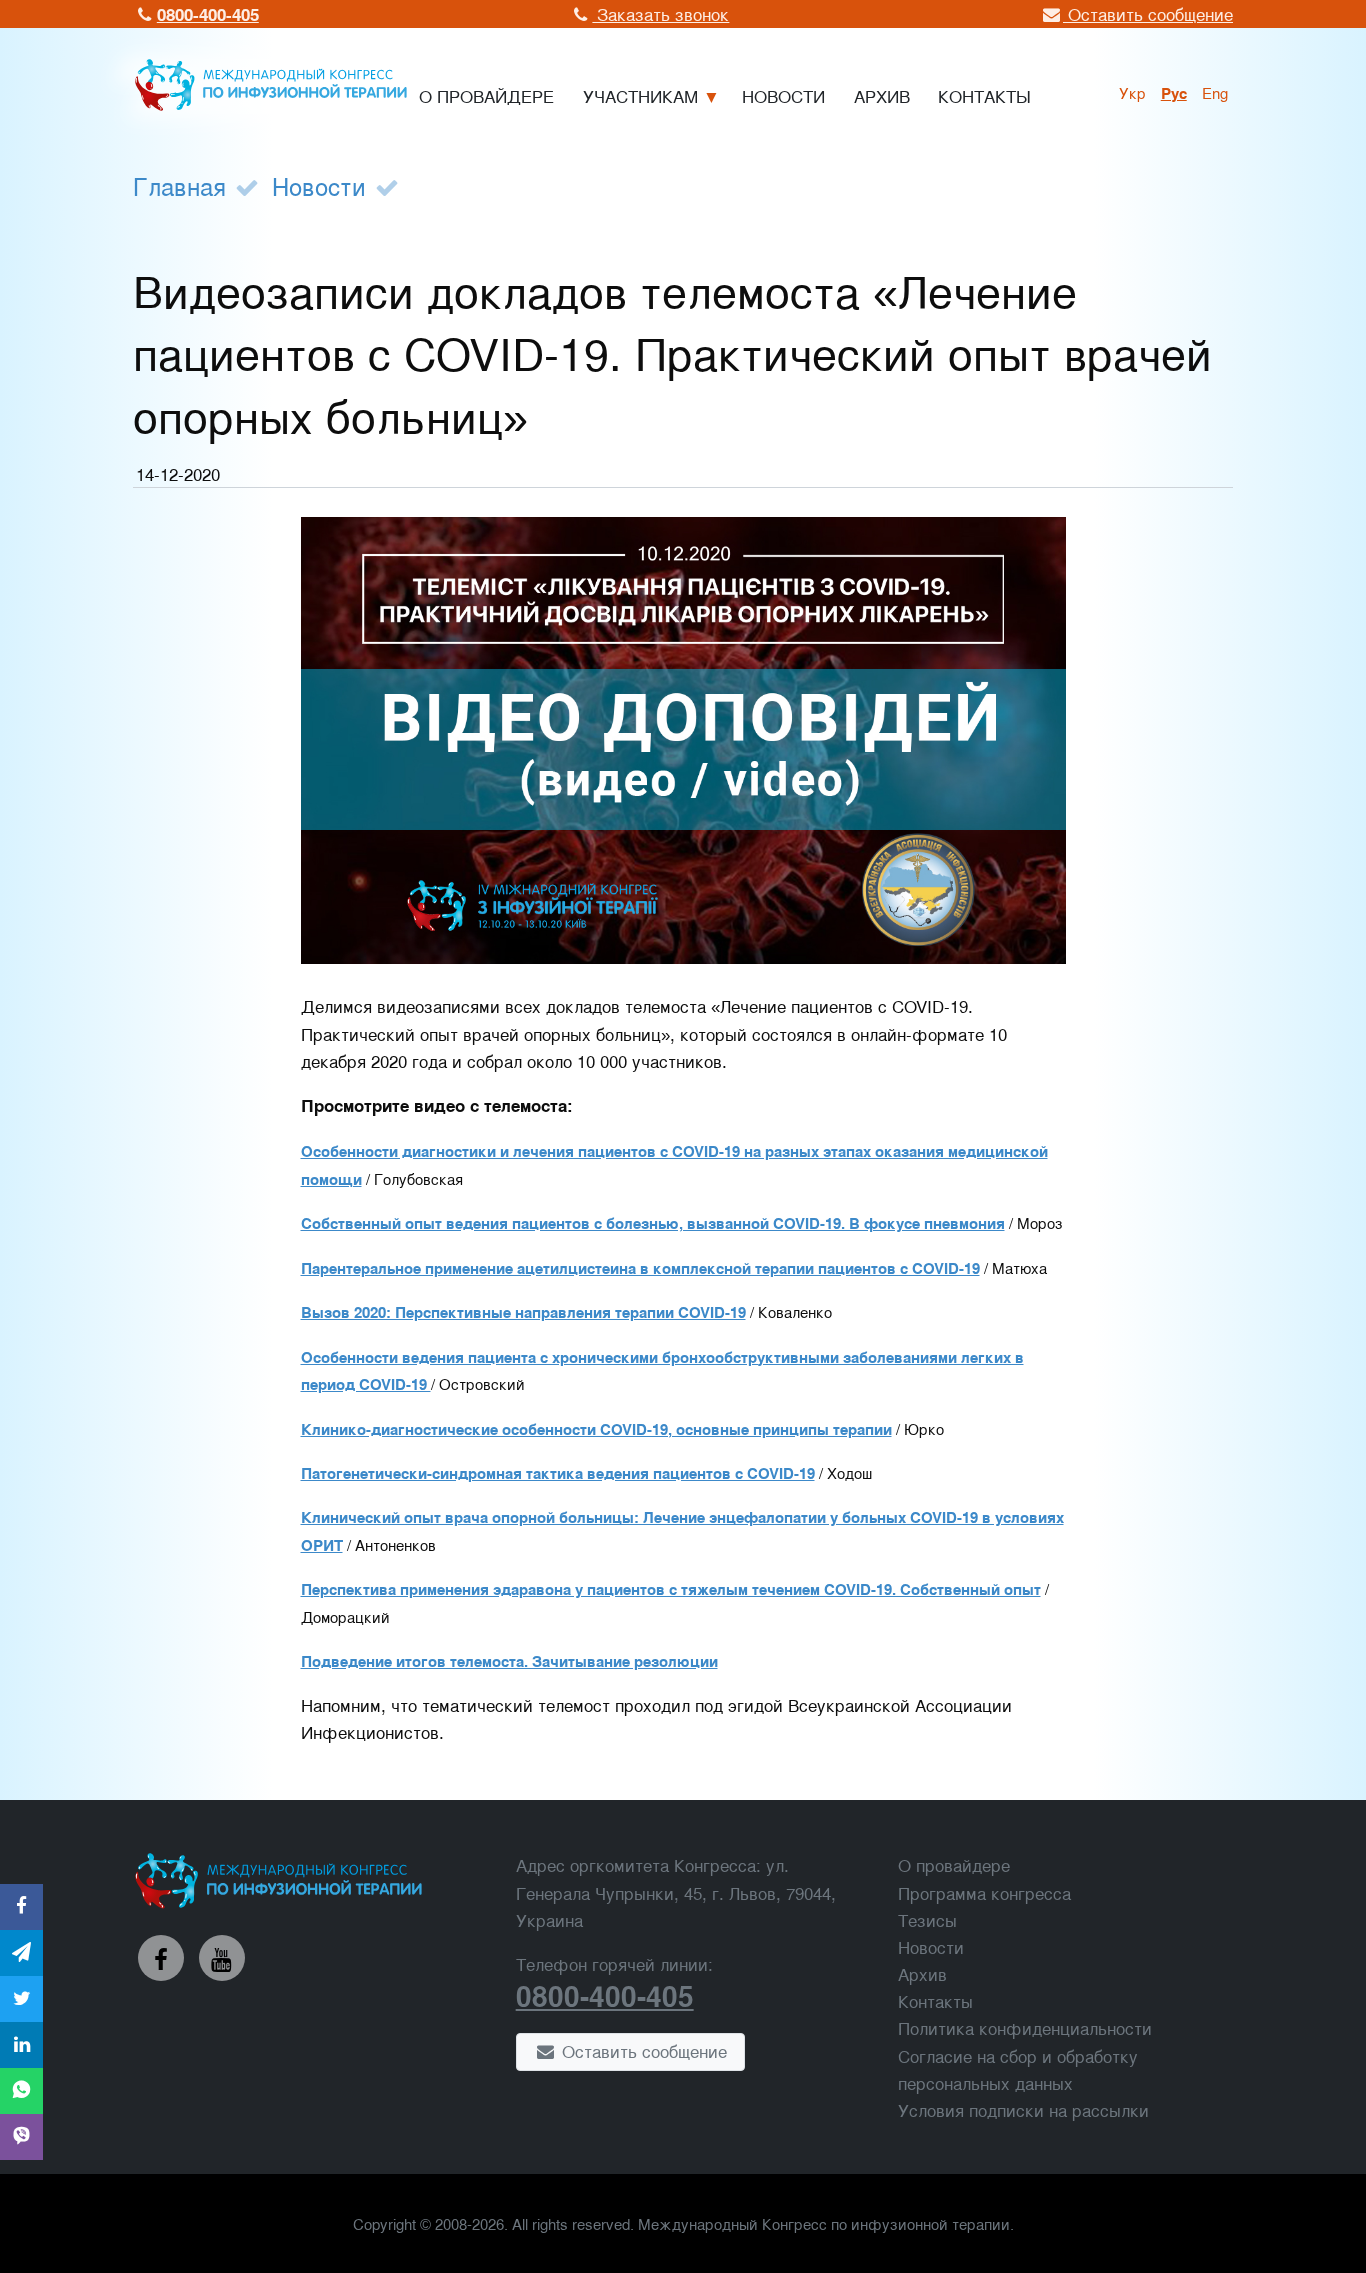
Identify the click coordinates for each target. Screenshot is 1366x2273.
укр (1132, 92)
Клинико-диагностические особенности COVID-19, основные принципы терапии (596, 1429)
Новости (319, 185)
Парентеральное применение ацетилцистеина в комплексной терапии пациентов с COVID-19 (640, 1268)
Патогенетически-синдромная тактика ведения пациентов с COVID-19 (558, 1473)
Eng (1215, 92)
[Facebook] (161, 1958)
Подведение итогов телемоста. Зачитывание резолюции (509, 1661)
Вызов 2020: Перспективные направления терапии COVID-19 (523, 1312)
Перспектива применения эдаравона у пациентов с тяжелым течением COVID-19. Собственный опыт (671, 1589)
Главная (179, 185)
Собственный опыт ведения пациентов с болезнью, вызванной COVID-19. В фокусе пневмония (653, 1223)
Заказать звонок (660, 13)
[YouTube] (222, 1958)
